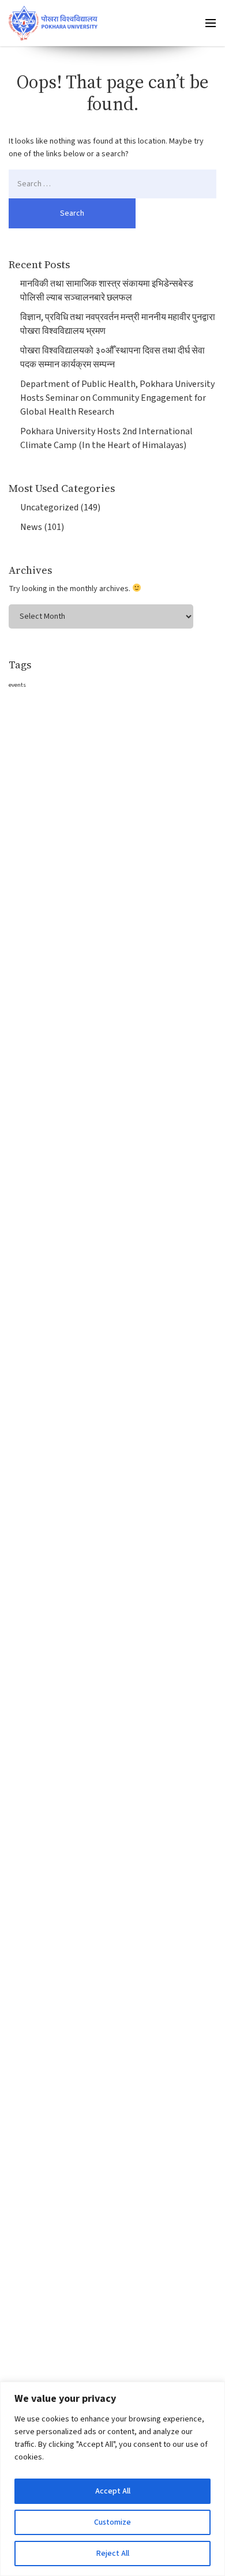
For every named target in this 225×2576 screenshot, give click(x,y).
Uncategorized (49, 507)
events (17, 685)
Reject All (113, 2554)
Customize (112, 2522)
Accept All (113, 2491)
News (31, 527)
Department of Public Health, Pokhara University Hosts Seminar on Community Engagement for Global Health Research (117, 398)
